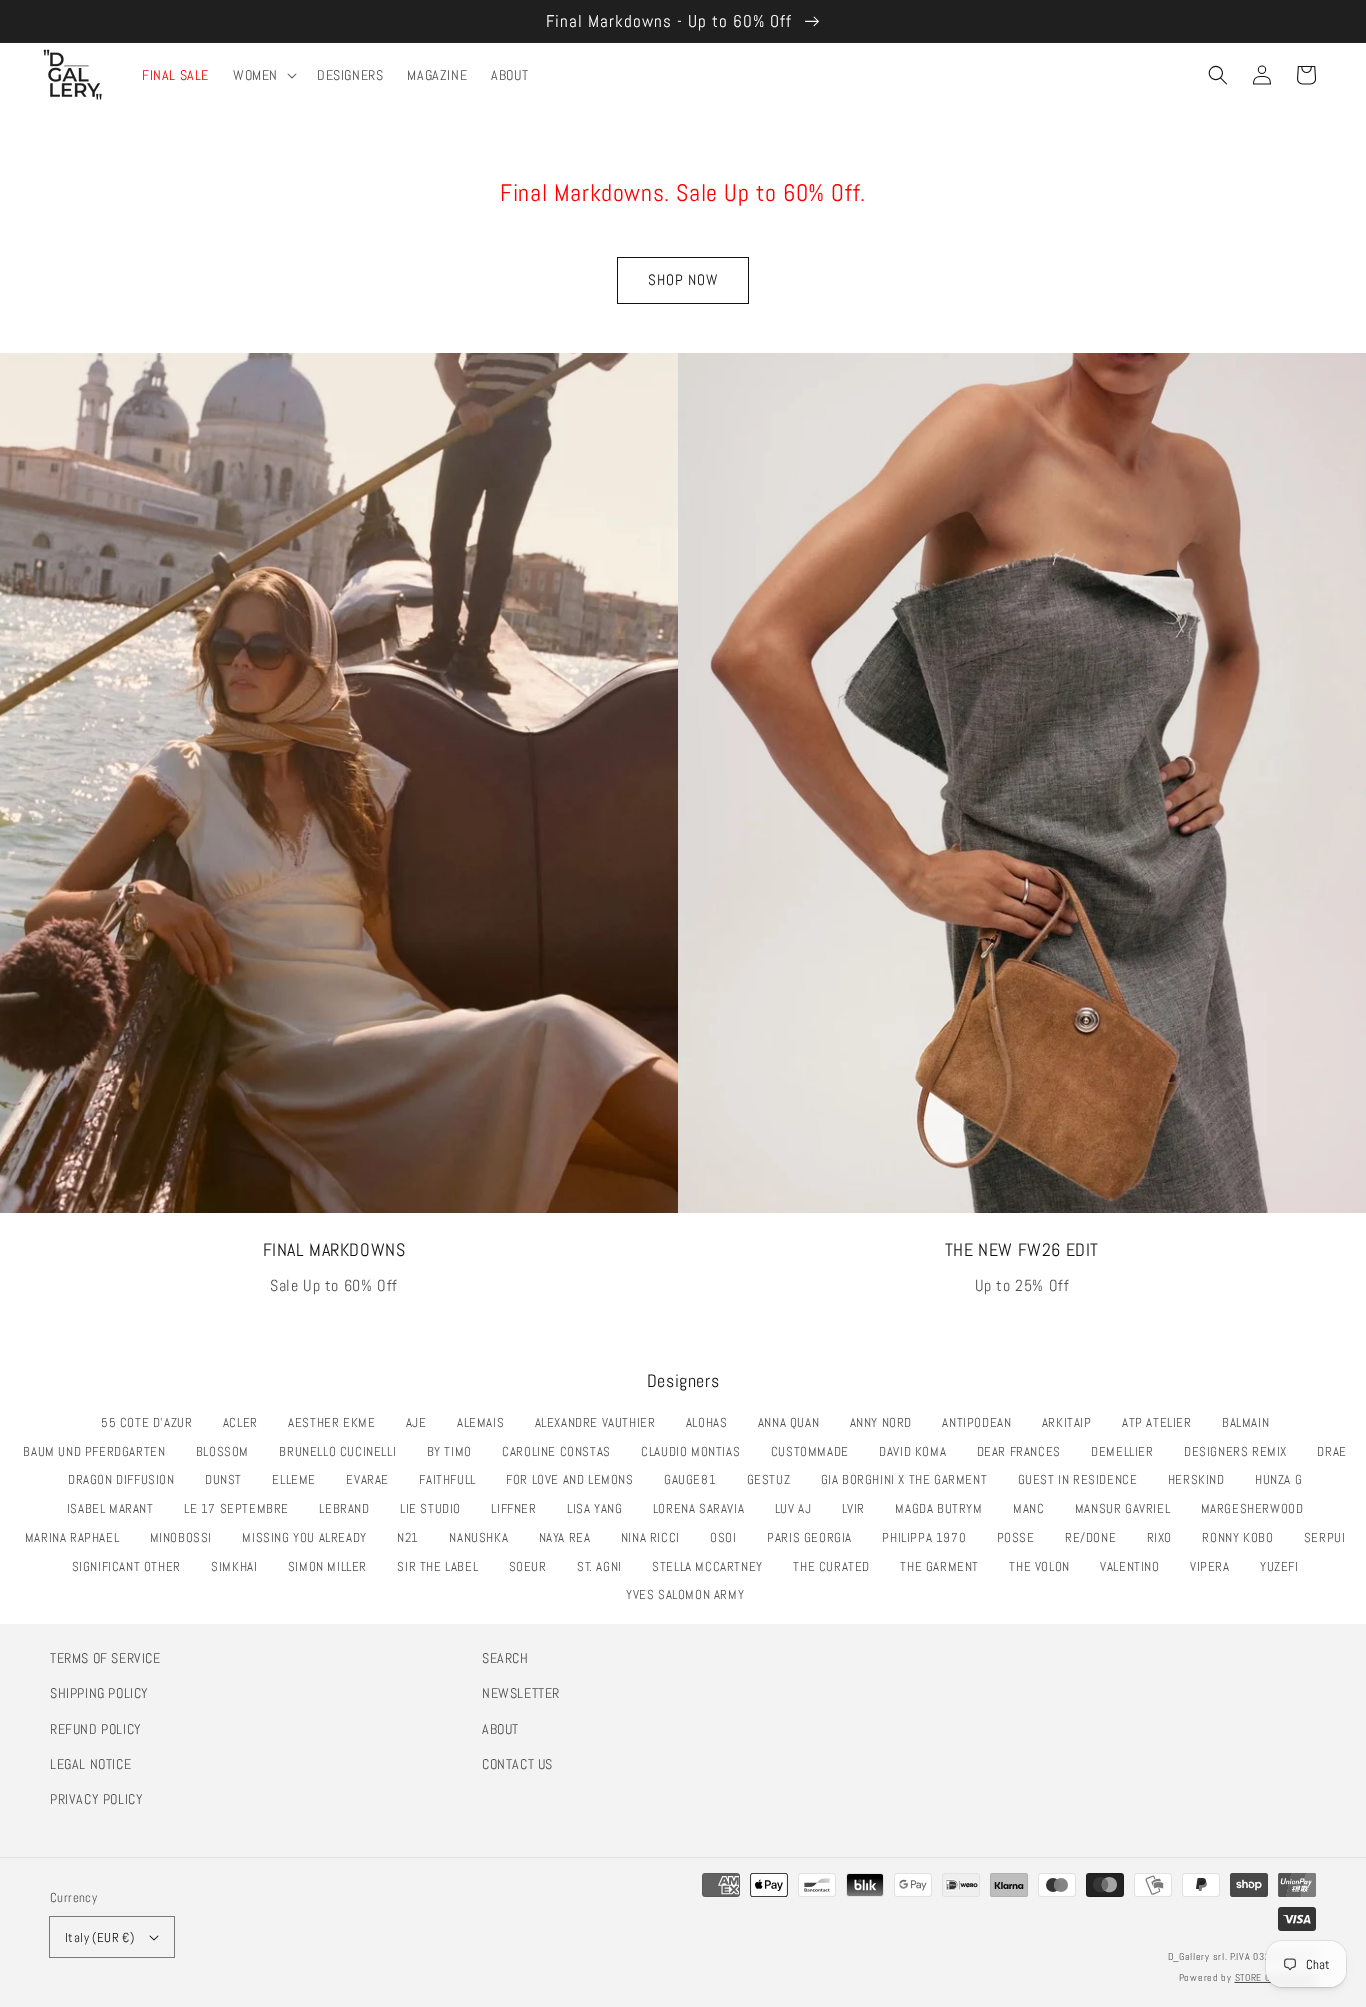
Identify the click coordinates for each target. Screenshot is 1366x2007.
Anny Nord (886, 1422)
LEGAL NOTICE (90, 1764)
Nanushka (484, 1537)
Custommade (815, 1451)
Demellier (1127, 1451)
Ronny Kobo (1243, 1537)
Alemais (486, 1422)
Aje (422, 1422)
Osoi (728, 1537)
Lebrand (349, 1508)
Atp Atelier (1162, 1422)
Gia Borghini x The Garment (909, 1479)
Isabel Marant (116, 1508)
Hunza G (1284, 1479)
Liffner (519, 1508)
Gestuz (774, 1479)
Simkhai (239, 1566)
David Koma (918, 1451)
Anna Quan (794, 1422)
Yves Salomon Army (690, 1594)
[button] (1218, 75)
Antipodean (982, 1422)
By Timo (455, 1451)
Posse (1021, 1537)
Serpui (1330, 1537)
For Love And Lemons (575, 1479)
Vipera (1215, 1566)
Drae (1337, 1451)
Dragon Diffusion (126, 1479)
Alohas (712, 1422)
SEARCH (505, 1658)
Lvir (859, 1508)
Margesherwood (1258, 1508)
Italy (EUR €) (99, 1937)
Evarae (372, 1479)
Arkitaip (1072, 1422)
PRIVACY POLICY (96, 1799)
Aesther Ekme (337, 1422)
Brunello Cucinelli (343, 1451)
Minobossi (186, 1537)
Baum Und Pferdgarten (99, 1451)
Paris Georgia (815, 1537)
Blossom (228, 1451)
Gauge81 (695, 1479)
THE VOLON (1044, 1566)
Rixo (1165, 1537)
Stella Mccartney (712, 1566)
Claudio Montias (696, 1451)
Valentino (1135, 1566)
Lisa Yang (600, 1508)
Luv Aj (798, 1508)
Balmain (1251, 1422)
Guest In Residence (1083, 1479)
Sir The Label (443, 1566)
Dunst (229, 1479)
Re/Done (1096, 1537)
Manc (1034, 1508)
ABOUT (500, 1729)
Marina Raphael (77, 1537)
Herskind (1202, 1479)
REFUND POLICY (96, 1729)
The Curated (836, 1566)
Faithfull (452, 1479)
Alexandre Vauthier (601, 1422)
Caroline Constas (561, 1451)
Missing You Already (309, 1537)
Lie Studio (436, 1508)
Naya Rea (570, 1537)
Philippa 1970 (929, 1537)
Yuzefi (1284, 1566)
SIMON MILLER (333, 1566)
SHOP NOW (683, 279)
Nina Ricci (656, 1537)
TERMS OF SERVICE (105, 1658)
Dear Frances (1024, 1451)
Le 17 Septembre (242, 1508)
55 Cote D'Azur (152, 1422)
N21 (413, 1537)
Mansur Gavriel (1128, 1508)
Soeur (533, 1566)
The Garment (944, 1566)
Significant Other (132, 1566)
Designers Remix (1241, 1451)
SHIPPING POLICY (99, 1693)
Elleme (299, 1479)
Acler (246, 1422)
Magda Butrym (944, 1508)
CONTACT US (517, 1764)
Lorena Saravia (704, 1508)
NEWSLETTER (521, 1693)
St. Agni (605, 1566)
